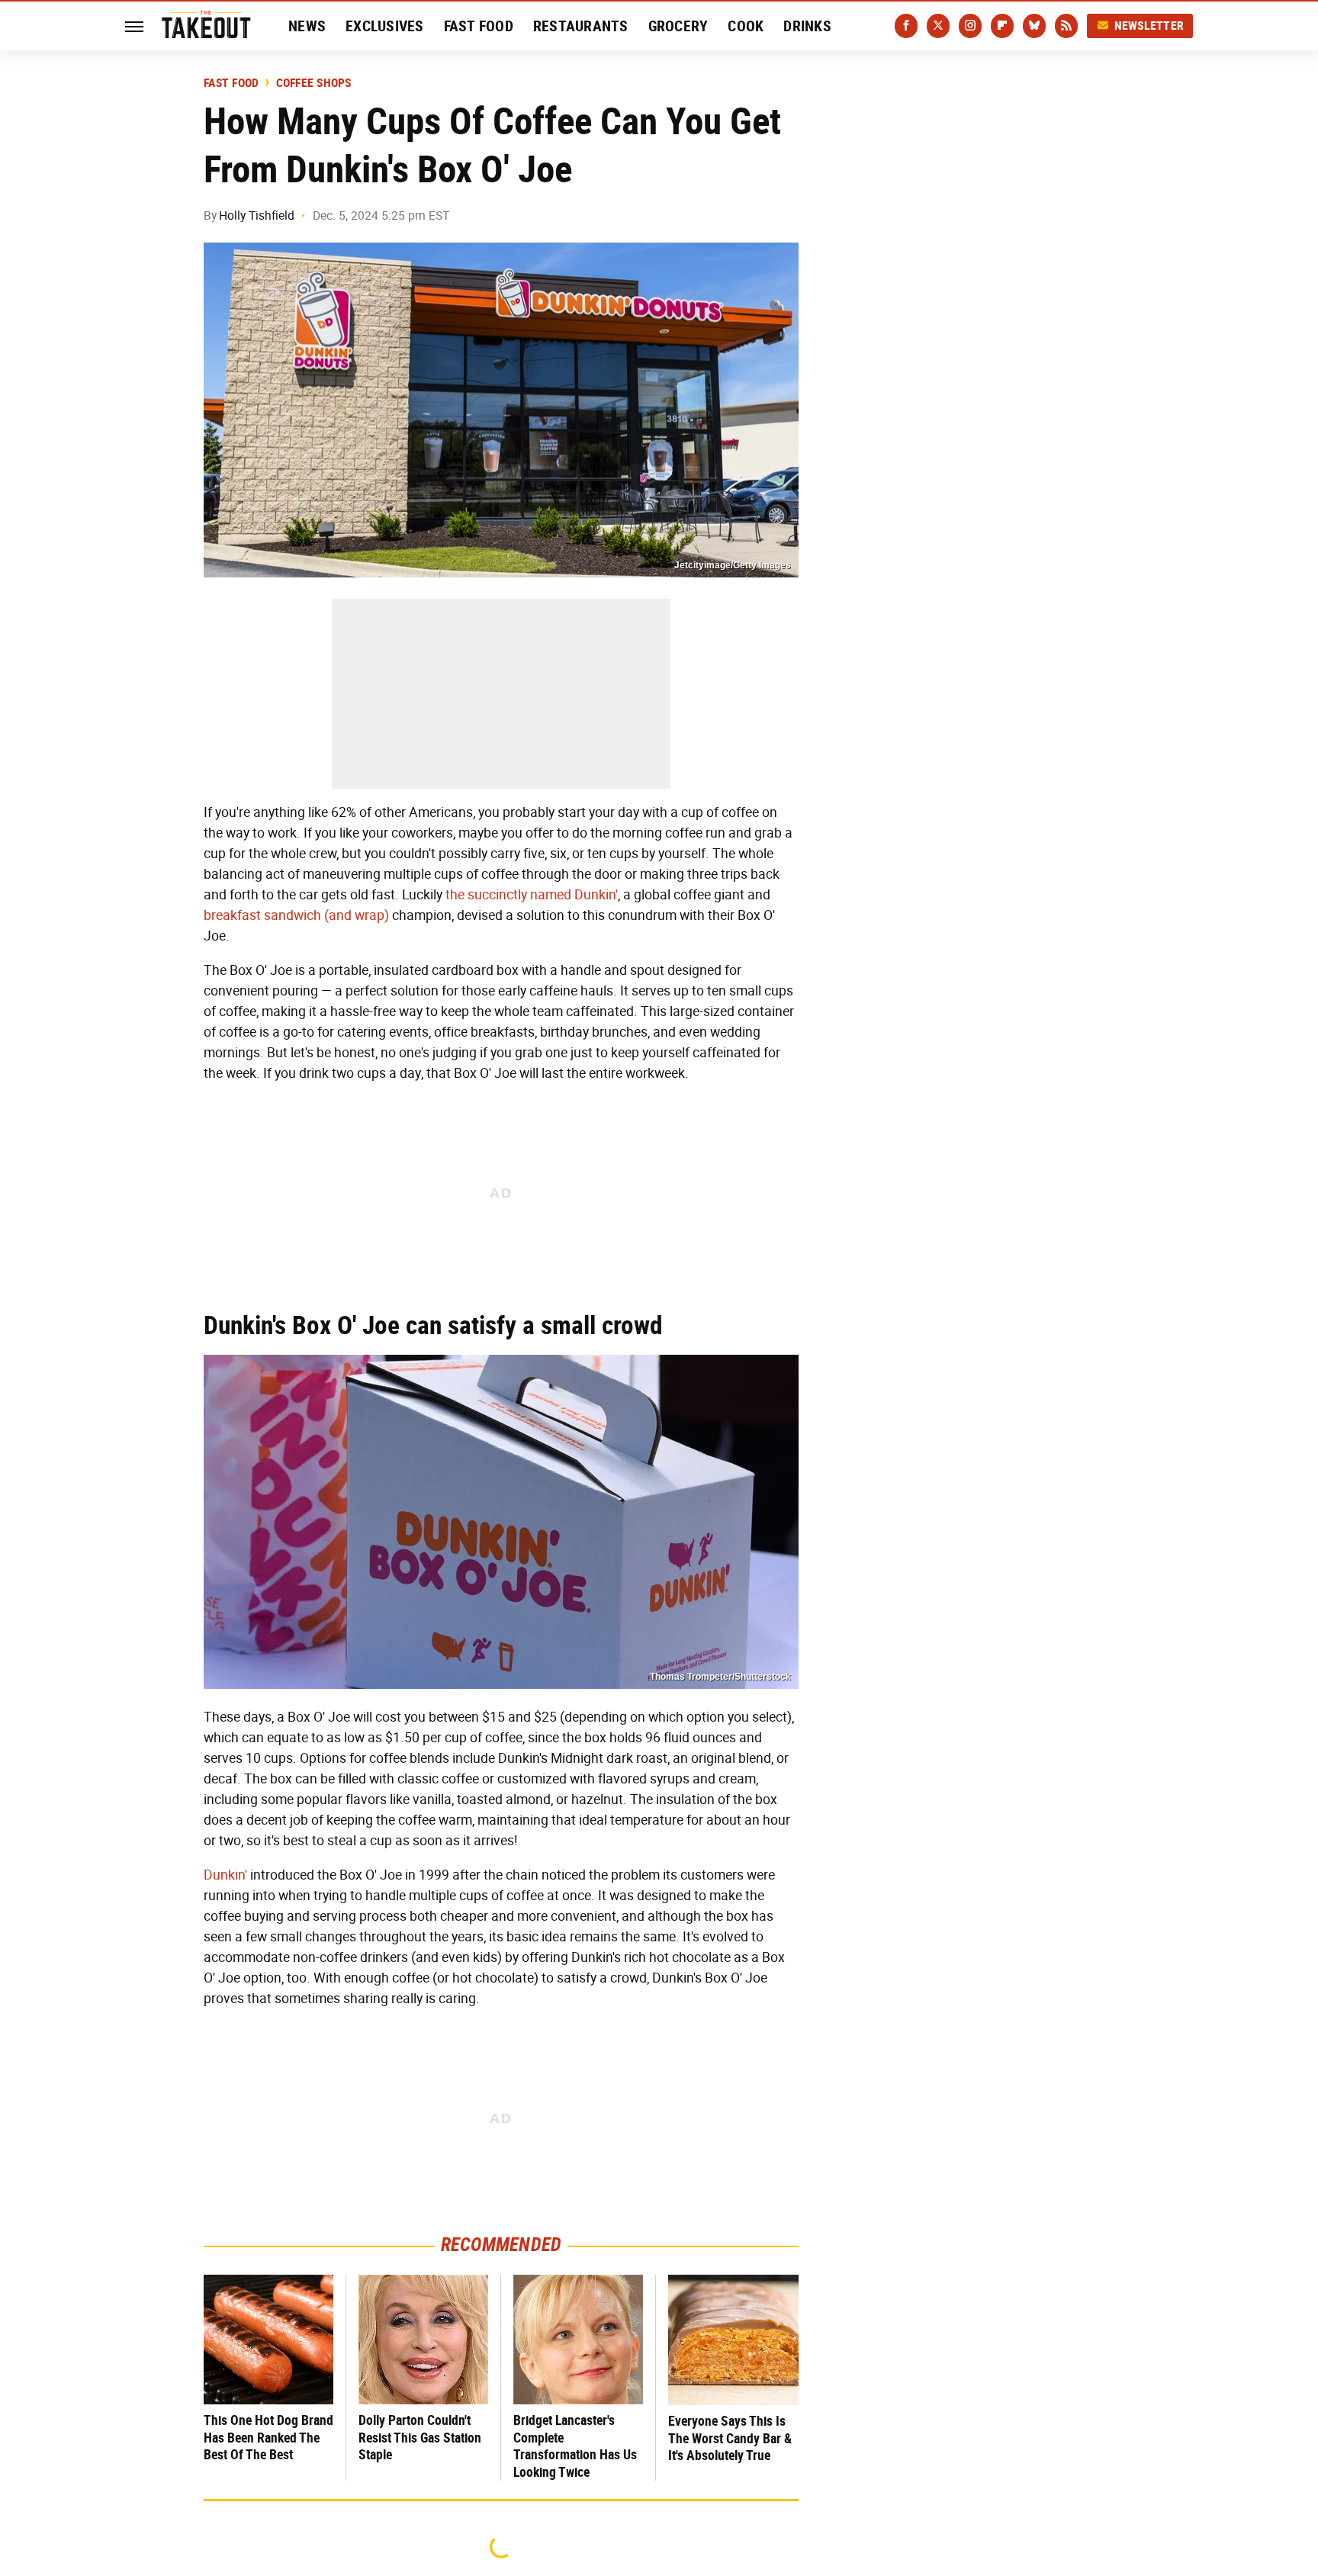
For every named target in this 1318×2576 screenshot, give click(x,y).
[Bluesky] (1034, 26)
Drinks (807, 26)
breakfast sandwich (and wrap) (296, 915)
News (307, 26)
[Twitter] (938, 26)
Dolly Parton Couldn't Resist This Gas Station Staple (420, 2437)
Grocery (678, 26)
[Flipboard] (1002, 26)
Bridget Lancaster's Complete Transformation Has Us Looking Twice (575, 2446)
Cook (746, 26)
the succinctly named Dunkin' (532, 895)
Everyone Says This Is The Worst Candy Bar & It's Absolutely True (730, 2438)
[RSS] (1066, 26)
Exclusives (385, 26)
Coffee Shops (314, 83)
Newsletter (1149, 26)
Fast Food (479, 26)
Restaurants (581, 26)
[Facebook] (906, 26)
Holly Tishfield (257, 215)
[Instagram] (970, 26)
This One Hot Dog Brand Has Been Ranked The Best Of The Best (268, 2437)
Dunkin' (225, 1875)
